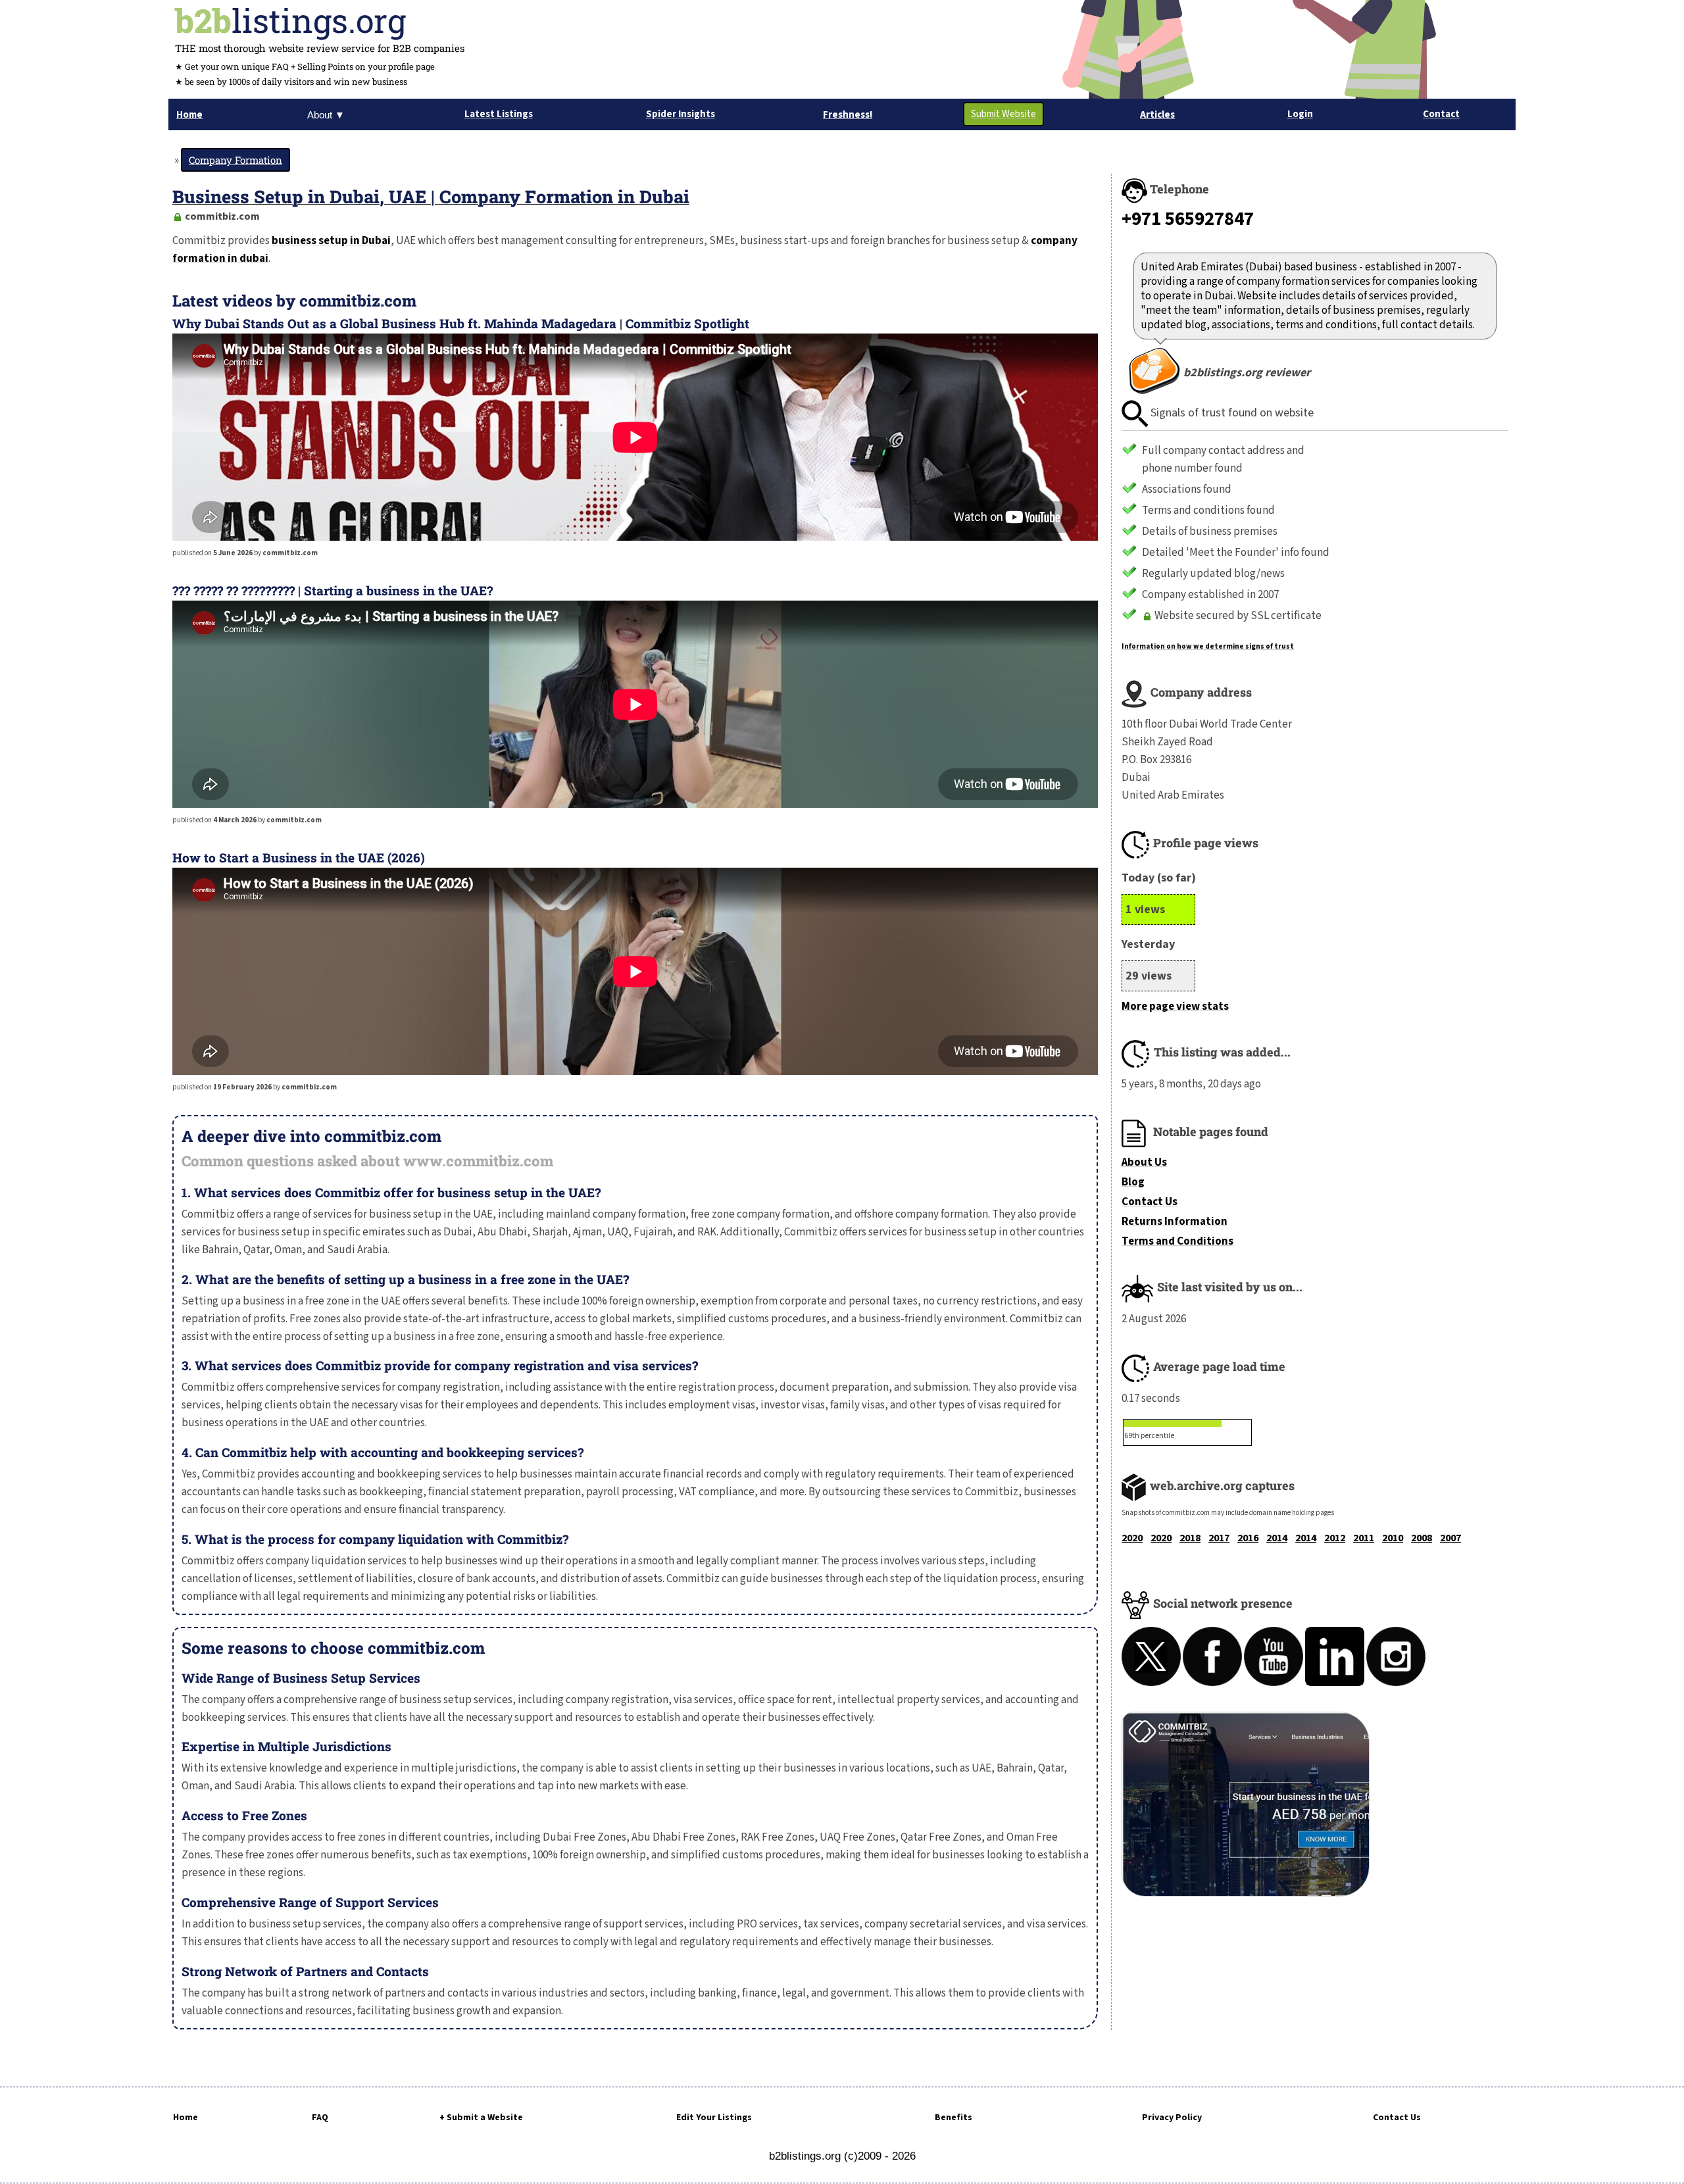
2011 (1364, 1538)
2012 (1335, 1538)
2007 (1450, 1538)
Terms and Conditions (1177, 1241)
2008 (1422, 1538)
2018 (1190, 1538)
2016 (1248, 1538)
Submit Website (1003, 114)
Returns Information (1175, 1222)
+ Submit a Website (481, 2118)
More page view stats (1175, 1006)
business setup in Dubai (331, 241)
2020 (1132, 1538)
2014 (1277, 1538)
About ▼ (326, 115)
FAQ (320, 2118)
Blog (1133, 1182)
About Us (1144, 1162)
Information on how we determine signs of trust (1208, 646)
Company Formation (235, 160)
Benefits (953, 2118)
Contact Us (1150, 1202)
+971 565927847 (1188, 219)
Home (186, 2118)
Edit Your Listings (714, 2118)
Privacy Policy (1172, 2118)
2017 (1219, 1538)
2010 (1393, 1538)
